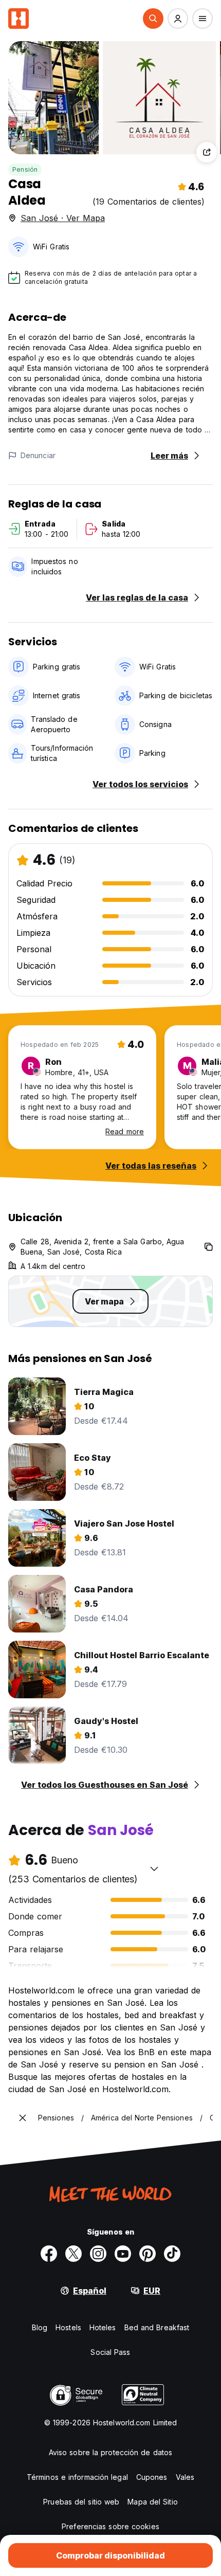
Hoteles (103, 2327)
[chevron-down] (154, 1868)
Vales (185, 2477)
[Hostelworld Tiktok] (172, 2254)
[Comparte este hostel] (207, 152)
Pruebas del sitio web (81, 2502)
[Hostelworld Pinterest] (148, 2254)
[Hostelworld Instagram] (98, 2254)
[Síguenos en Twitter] (73, 2254)
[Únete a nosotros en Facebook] (49, 2254)
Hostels (68, 2327)
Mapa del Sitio (152, 2502)
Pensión (25, 169)
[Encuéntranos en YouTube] (123, 2254)
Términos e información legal (77, 2477)
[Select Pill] (153, 19)
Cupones (152, 2477)
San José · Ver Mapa (63, 218)
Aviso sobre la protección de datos (110, 2452)
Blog (40, 2327)
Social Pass (110, 2352)
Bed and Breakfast (157, 2327)
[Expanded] (23, 2118)
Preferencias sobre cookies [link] (110, 2526)
